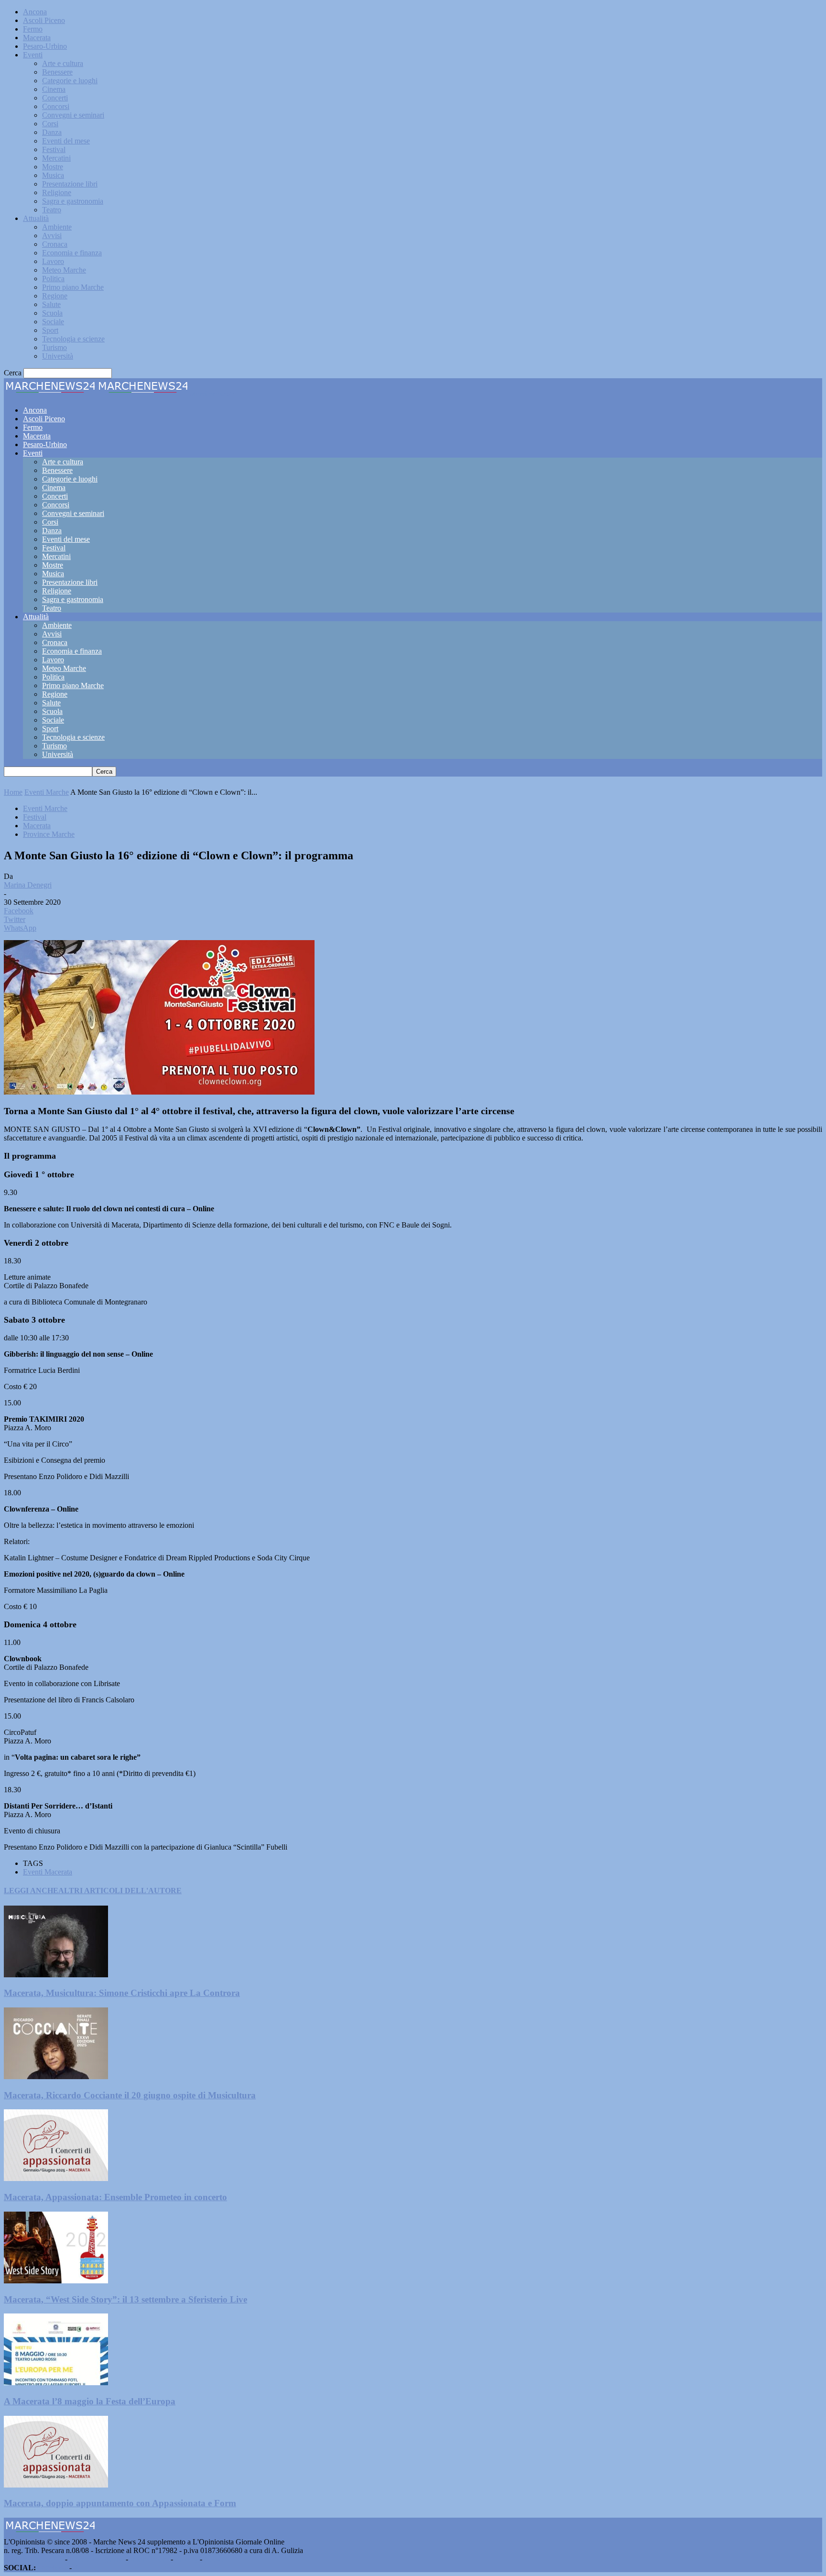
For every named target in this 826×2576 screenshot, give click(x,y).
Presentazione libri (70, 184)
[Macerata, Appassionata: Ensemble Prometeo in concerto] (56, 2178)
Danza (52, 132)
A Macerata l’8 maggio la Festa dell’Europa (90, 2401)
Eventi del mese (66, 141)
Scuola (52, 313)
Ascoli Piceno (44, 20)
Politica (53, 279)
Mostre (53, 167)
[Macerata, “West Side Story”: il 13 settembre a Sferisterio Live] (56, 2281)
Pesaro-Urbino (45, 46)
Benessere (57, 72)
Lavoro (53, 261)
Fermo (33, 29)
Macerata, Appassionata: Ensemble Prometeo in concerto (115, 2197)
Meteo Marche (64, 270)
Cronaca (55, 244)
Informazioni (149, 2559)
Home (13, 792)
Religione (57, 192)
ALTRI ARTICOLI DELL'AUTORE (120, 1891)
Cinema (54, 89)
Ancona (35, 12)
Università (58, 356)
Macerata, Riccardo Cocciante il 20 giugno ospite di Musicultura (130, 2095)
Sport (50, 330)
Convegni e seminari (73, 115)
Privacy (186, 2559)
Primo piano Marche (73, 287)
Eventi (33, 55)
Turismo (54, 347)
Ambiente (57, 227)
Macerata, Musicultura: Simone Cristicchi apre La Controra (122, 1993)
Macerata (37, 38)
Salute (51, 304)
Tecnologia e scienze (73, 339)
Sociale (53, 322)
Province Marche (49, 834)
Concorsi (56, 106)
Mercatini (56, 158)
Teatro (52, 210)
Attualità (36, 218)
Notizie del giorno (97, 2559)
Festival (54, 149)
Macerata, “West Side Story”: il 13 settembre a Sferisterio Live (125, 2299)
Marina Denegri (28, 885)
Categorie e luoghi (70, 81)
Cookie (215, 2559)
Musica (53, 175)
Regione (55, 296)
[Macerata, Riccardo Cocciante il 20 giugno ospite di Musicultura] (56, 2077)
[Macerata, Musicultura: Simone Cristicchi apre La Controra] (56, 1975)
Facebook (53, 2568)
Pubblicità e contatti (33, 2559)
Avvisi (52, 236)
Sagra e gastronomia (73, 201)
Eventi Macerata (48, 1872)
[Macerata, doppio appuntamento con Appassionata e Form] (56, 2485)
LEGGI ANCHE (31, 1891)
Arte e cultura (63, 63)
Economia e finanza (72, 253)
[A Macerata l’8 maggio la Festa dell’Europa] (56, 2383)
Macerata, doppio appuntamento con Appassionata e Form (120, 2503)
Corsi (50, 124)
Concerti (55, 98)
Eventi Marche (47, 792)
